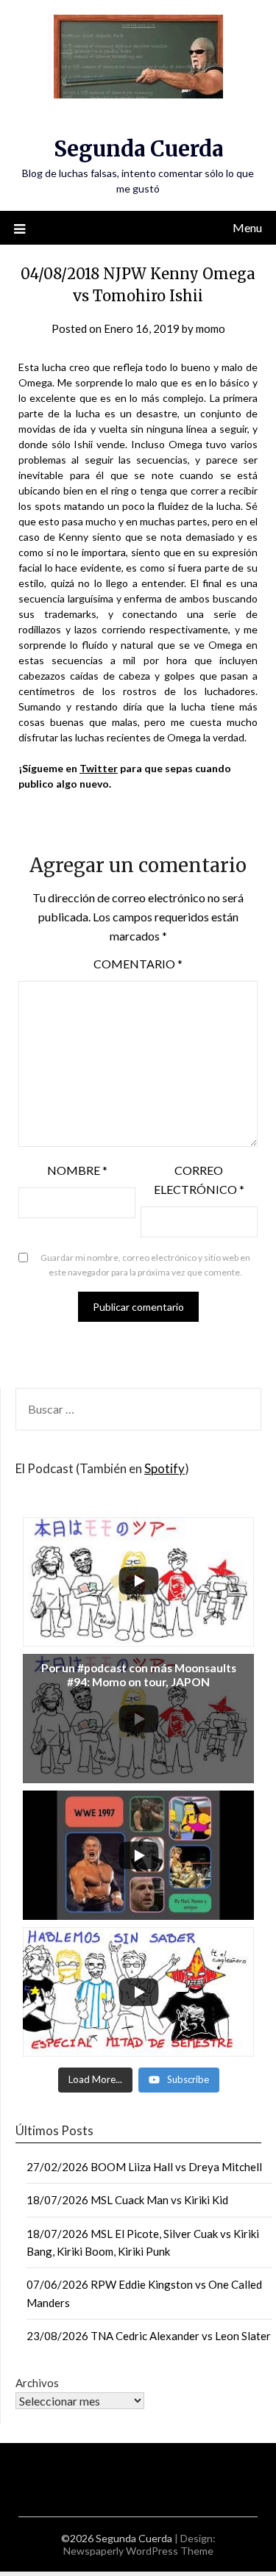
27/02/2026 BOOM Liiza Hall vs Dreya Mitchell (144, 2167)
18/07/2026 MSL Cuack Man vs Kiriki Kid (127, 2200)
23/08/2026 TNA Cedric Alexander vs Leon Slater (149, 2336)
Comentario (138, 964)
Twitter (99, 768)
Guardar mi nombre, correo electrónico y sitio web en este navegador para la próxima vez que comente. (145, 1265)
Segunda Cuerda (138, 149)
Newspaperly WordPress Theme (138, 2551)
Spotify (164, 1468)
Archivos (37, 2383)
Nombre (77, 1170)
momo (210, 328)
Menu (247, 227)
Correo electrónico (199, 1180)
